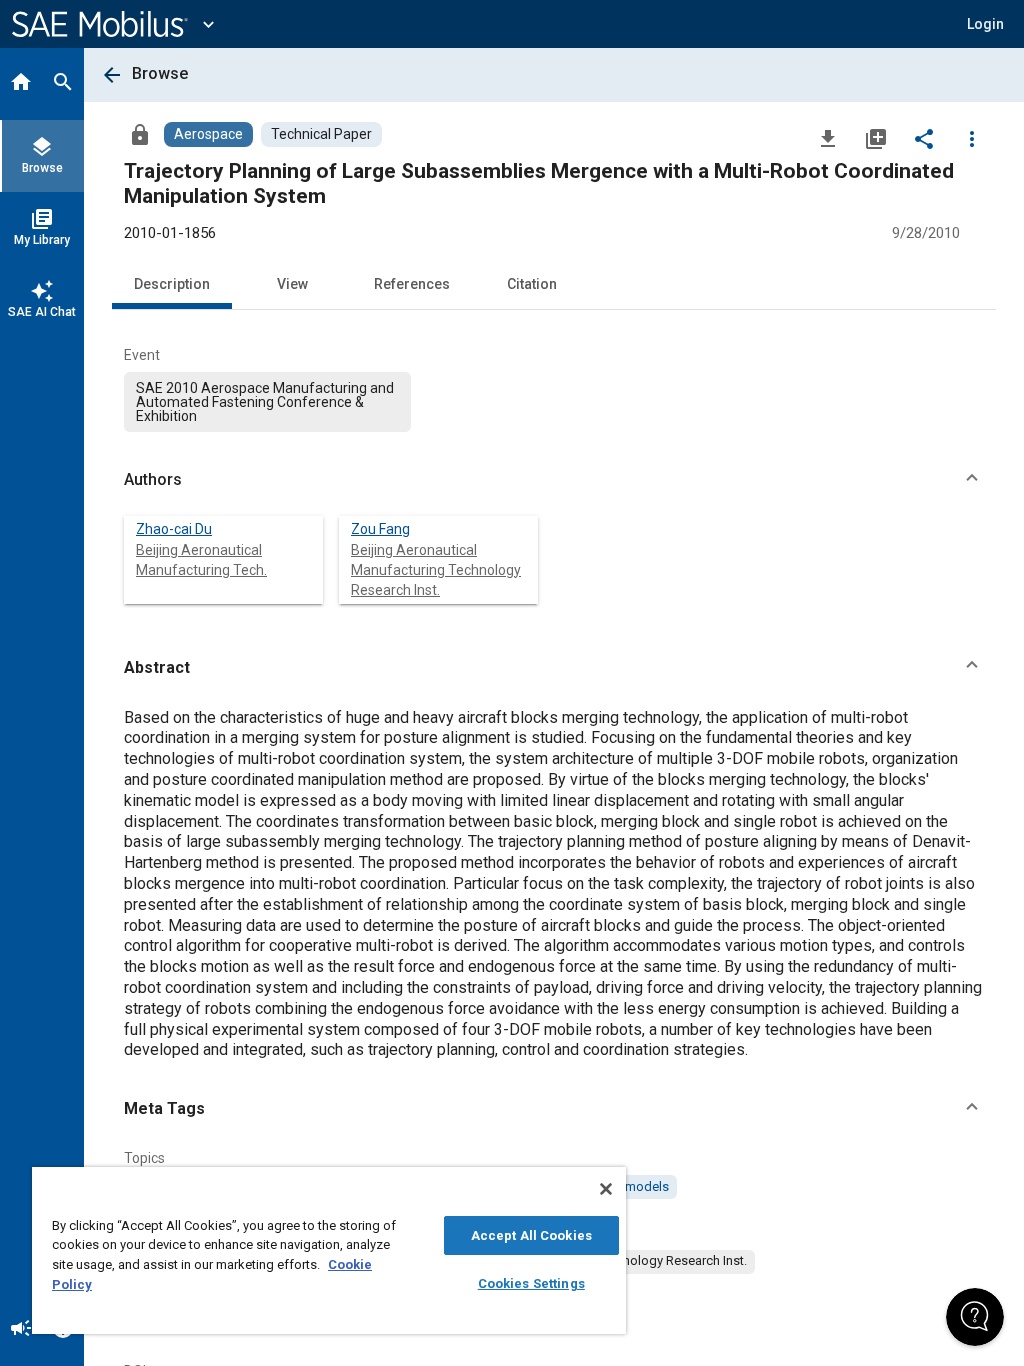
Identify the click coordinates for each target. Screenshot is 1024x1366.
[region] (329, 1250)
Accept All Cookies (531, 1235)
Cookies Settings (531, 1283)
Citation (532, 284)
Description (172, 284)
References (412, 284)
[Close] (606, 1189)
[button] (554, 480)
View (292, 284)
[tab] (21, 84)
